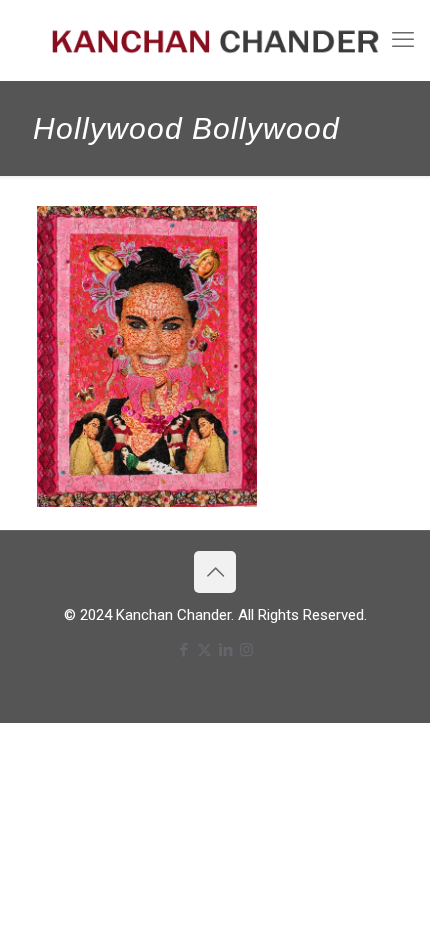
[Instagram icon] (246, 650)
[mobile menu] (403, 40)
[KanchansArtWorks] (215, 40)
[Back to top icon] (215, 572)
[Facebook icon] (183, 650)
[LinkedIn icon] (225, 650)
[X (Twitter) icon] (204, 650)
